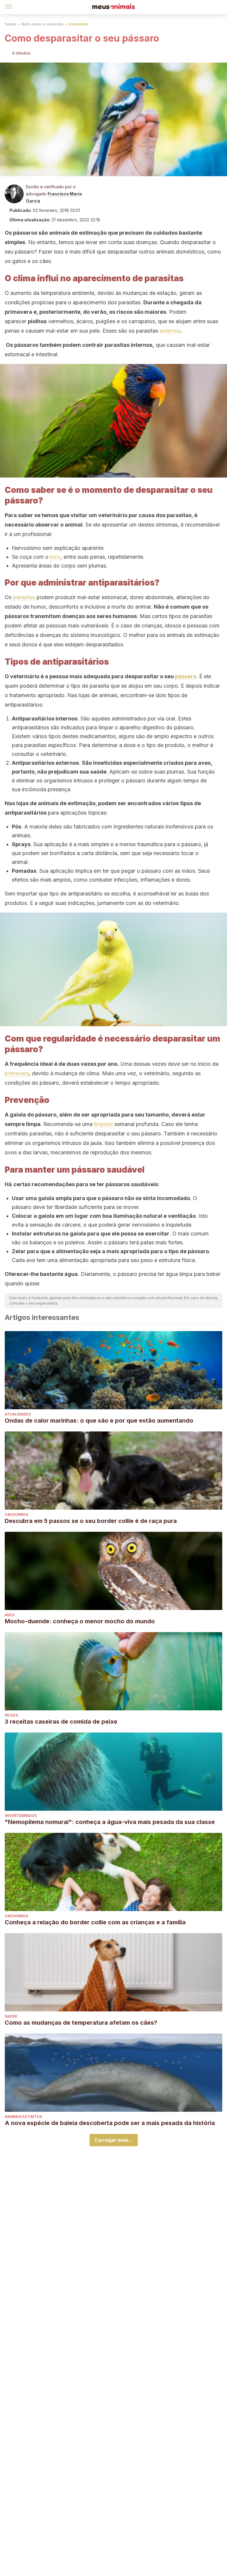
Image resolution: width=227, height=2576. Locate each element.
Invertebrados (21, 1816)
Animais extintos (23, 2117)
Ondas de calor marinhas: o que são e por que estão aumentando (99, 1421)
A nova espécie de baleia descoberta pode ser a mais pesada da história (110, 2123)
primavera (17, 1073)
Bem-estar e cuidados (43, 24)
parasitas (24, 597)
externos (170, 331)
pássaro (186, 676)
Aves (10, 1615)
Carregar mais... (114, 2140)
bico (55, 557)
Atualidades (18, 1414)
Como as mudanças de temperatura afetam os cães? (81, 2023)
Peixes (11, 1715)
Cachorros (16, 1515)
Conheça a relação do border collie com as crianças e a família (95, 1922)
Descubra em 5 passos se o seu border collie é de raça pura (91, 1521)
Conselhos (78, 24)
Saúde (11, 24)
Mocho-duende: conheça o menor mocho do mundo (80, 1621)
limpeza (103, 1124)
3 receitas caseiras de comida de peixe (61, 1722)
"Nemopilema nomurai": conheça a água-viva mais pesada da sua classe (110, 1822)
